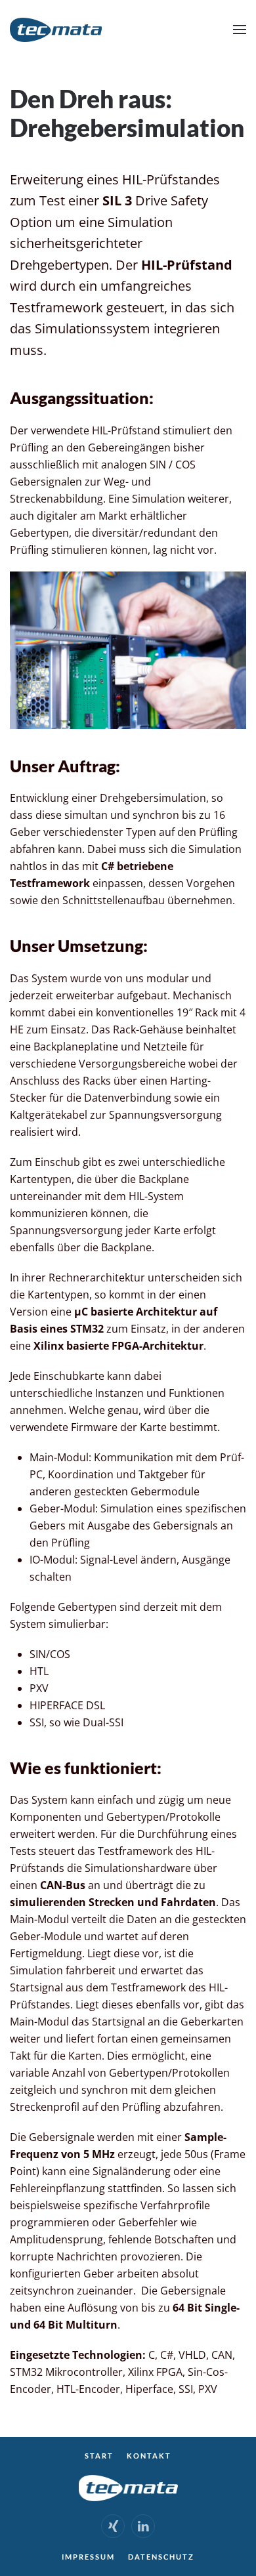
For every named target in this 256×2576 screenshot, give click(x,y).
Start (99, 2456)
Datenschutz (161, 2557)
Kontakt (149, 2456)
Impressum (88, 2557)
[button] (240, 30)
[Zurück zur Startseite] (56, 30)
